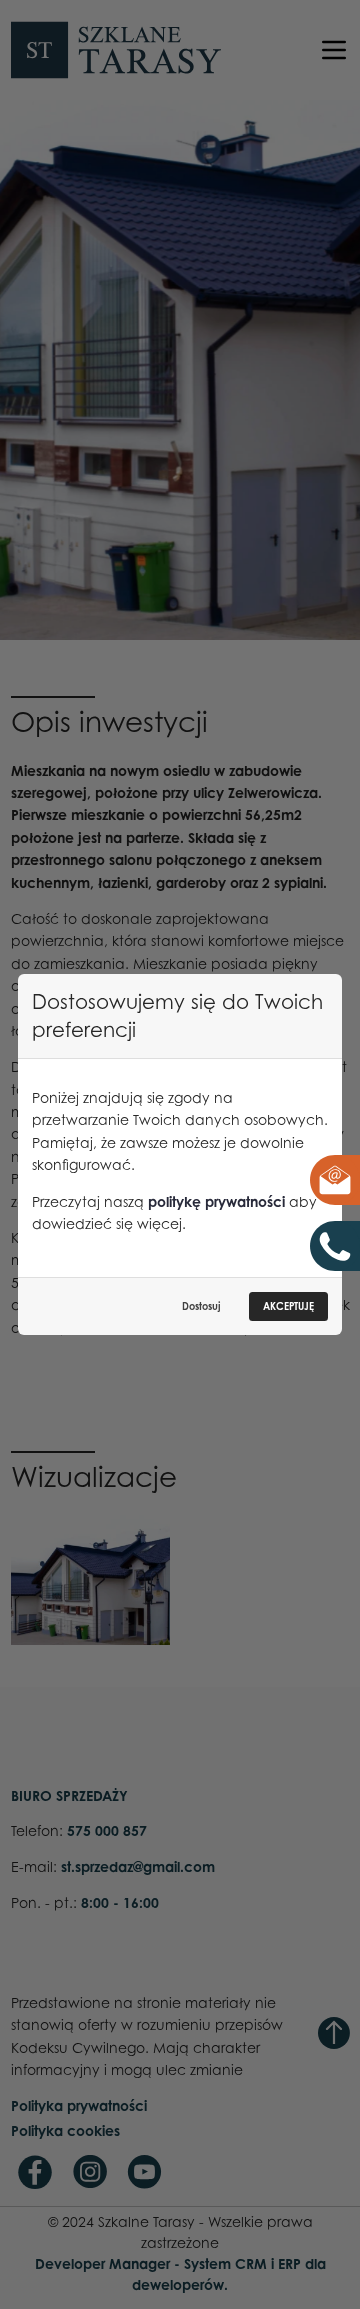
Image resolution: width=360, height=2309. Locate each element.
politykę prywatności (216, 1201)
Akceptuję (288, 1306)
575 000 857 (338, 1246)
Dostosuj (201, 1306)
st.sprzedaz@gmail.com (320, 1180)
